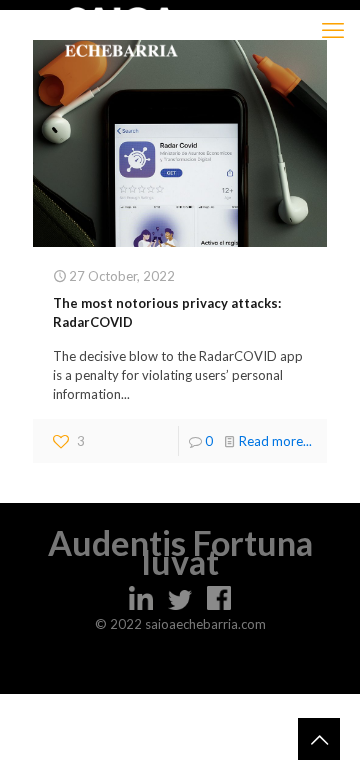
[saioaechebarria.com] (121, 30)
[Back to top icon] (319, 739)
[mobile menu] (333, 30)
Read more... (275, 441)
